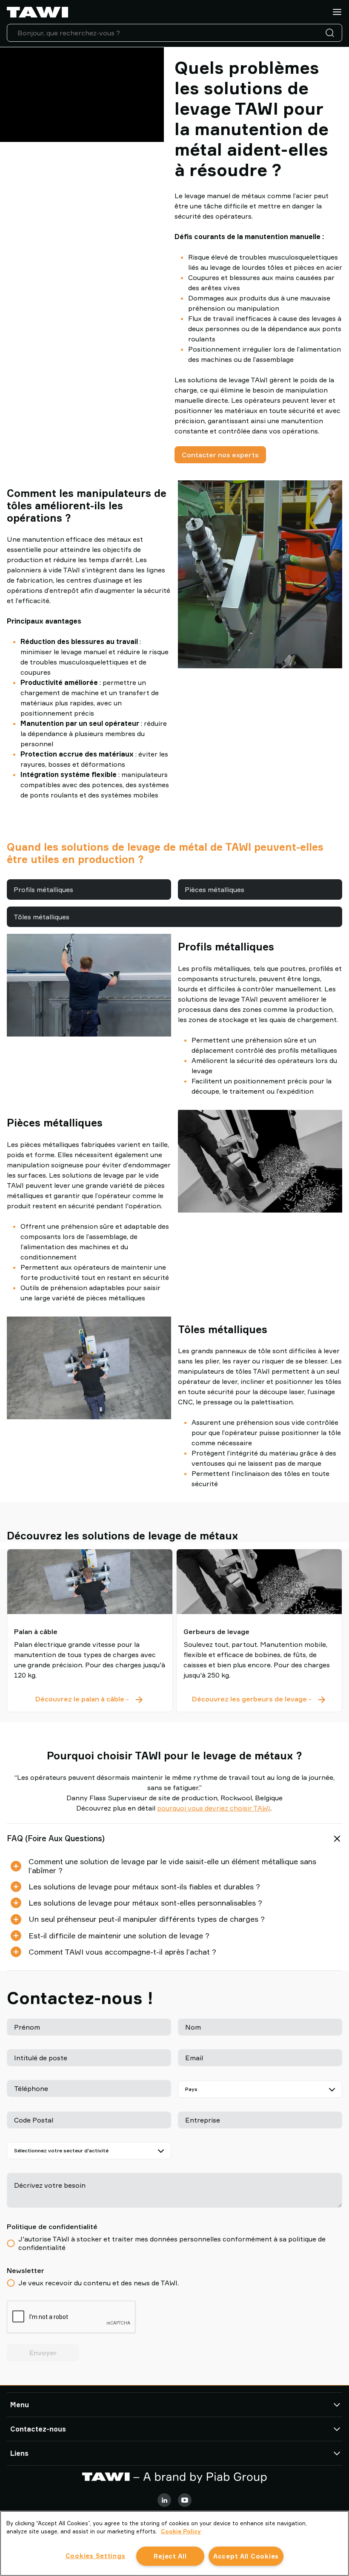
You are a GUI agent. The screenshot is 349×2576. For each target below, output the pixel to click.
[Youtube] (185, 2500)
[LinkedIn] (164, 2500)
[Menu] (337, 12)
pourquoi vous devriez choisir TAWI (214, 1808)
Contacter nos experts (220, 455)
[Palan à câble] (90, 1582)
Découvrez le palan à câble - (90, 1700)
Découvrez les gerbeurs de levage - (259, 1700)
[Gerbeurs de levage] (259, 1582)
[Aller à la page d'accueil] (37, 12)
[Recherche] (332, 33)
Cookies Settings (96, 2556)
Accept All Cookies (246, 2556)
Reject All (170, 2556)
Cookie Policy (181, 2531)
